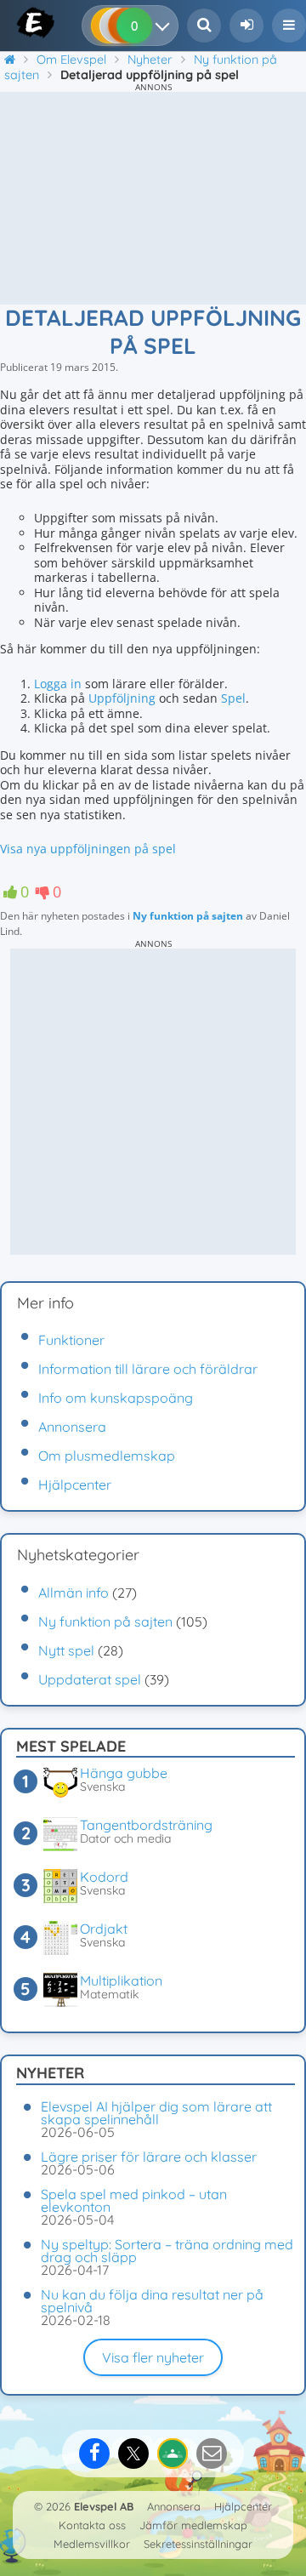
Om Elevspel (71, 60)
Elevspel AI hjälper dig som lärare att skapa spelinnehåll (156, 2113)
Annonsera (72, 1427)
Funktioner (71, 1340)
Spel (233, 698)
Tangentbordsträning (146, 1825)
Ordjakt (104, 1929)
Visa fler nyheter (153, 2357)
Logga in (58, 684)
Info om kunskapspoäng (116, 1398)
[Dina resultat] (166, 26)
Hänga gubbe (124, 1773)
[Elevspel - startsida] (19, 22)
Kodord (104, 1877)
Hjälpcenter (75, 1485)
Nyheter (150, 60)
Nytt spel (66, 1650)
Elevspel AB (104, 2506)
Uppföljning (122, 698)
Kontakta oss (92, 2525)
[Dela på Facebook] (94, 2453)
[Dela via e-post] (212, 2453)
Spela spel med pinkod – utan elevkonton (134, 2200)
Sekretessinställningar (198, 2544)
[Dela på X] (133, 2453)
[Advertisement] (153, 198)
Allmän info (74, 1593)
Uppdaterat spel (90, 1679)
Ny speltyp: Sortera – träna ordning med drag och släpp (167, 2251)
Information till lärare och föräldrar (148, 1369)
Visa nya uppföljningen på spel (88, 849)
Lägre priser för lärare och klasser (149, 2157)
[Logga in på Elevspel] (246, 26)
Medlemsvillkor (92, 2544)
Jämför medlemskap (193, 2525)
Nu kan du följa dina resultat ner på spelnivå (152, 2301)
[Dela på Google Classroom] (173, 2453)
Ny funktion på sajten (188, 916)
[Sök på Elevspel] (204, 26)
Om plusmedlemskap (107, 1456)
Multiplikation (121, 1980)
